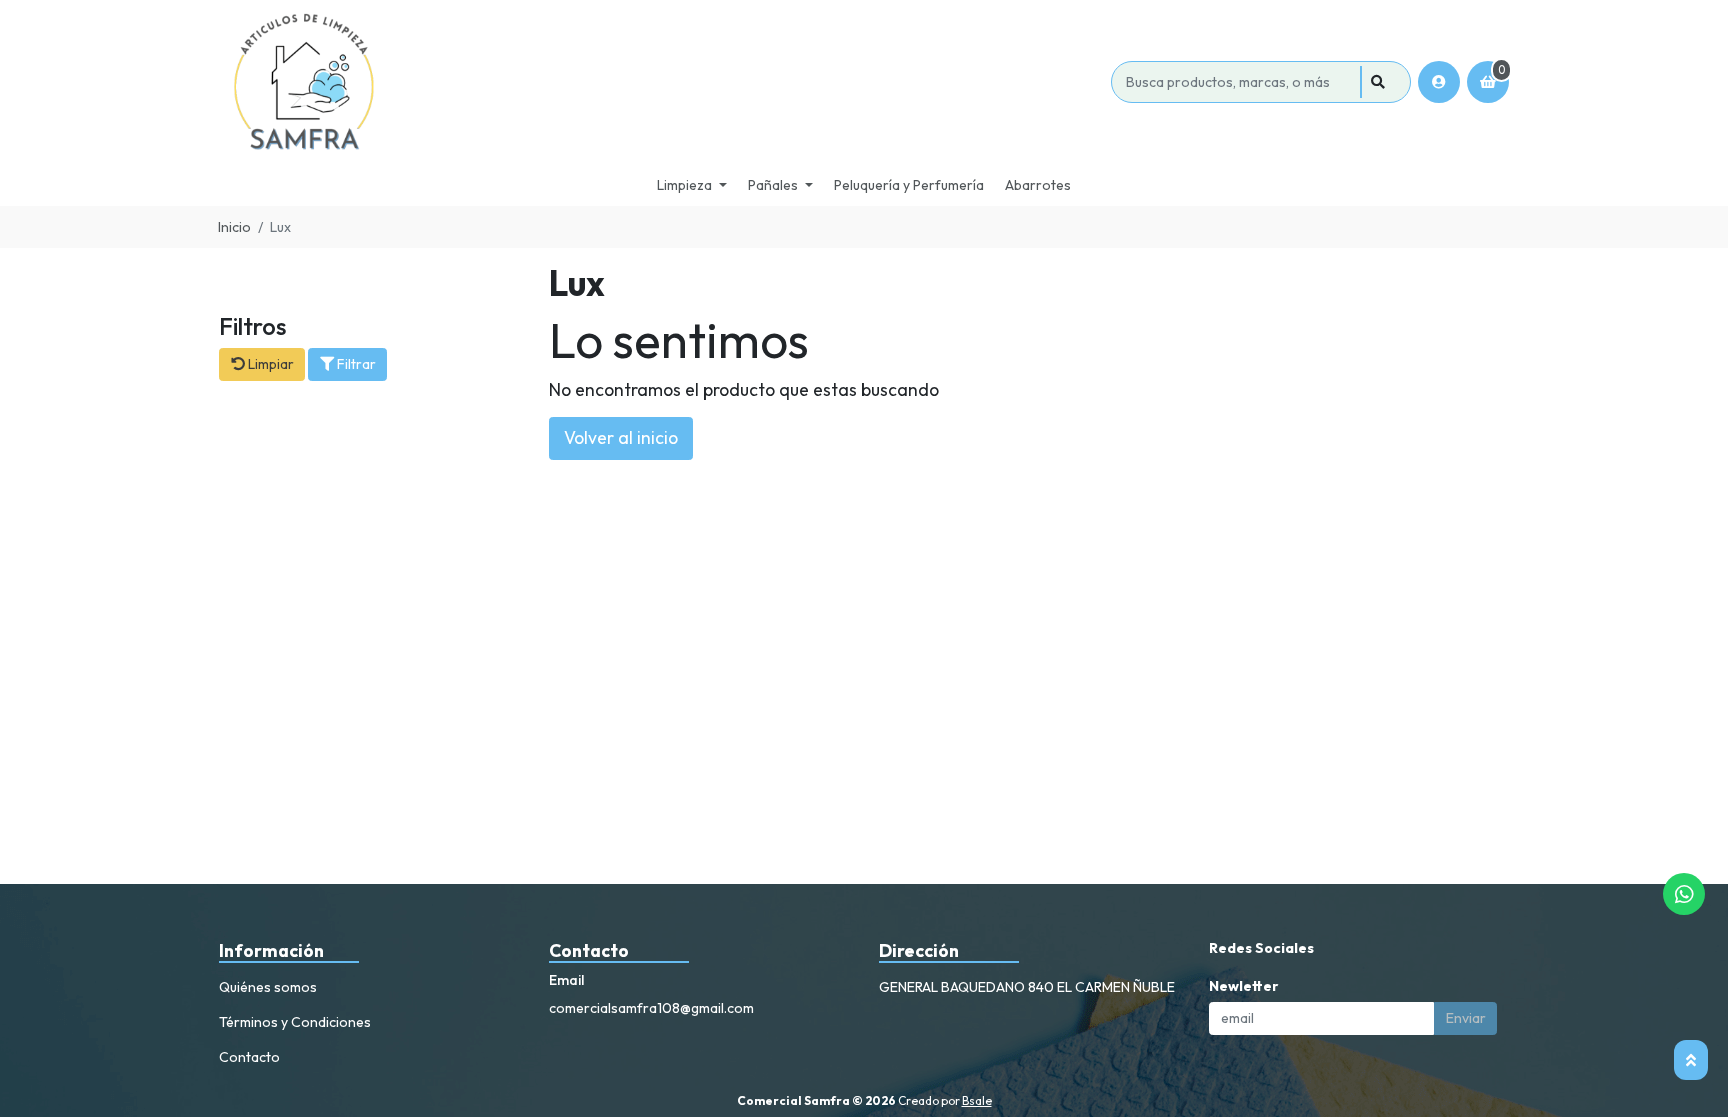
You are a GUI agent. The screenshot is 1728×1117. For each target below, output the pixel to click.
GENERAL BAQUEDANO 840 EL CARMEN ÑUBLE (1027, 987)
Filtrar (355, 364)
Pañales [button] (773, 185)
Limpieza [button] (684, 185)
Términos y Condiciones (295, 1022)
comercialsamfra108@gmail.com (651, 1008)
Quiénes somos (268, 987)
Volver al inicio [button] (621, 437)
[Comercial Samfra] (661, 82)
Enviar (1466, 1018)
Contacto (249, 1057)
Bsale (977, 1100)
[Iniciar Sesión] (1439, 82)
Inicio (234, 227)
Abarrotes (1038, 185)
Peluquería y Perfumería (909, 185)
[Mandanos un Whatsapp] (1684, 894)
